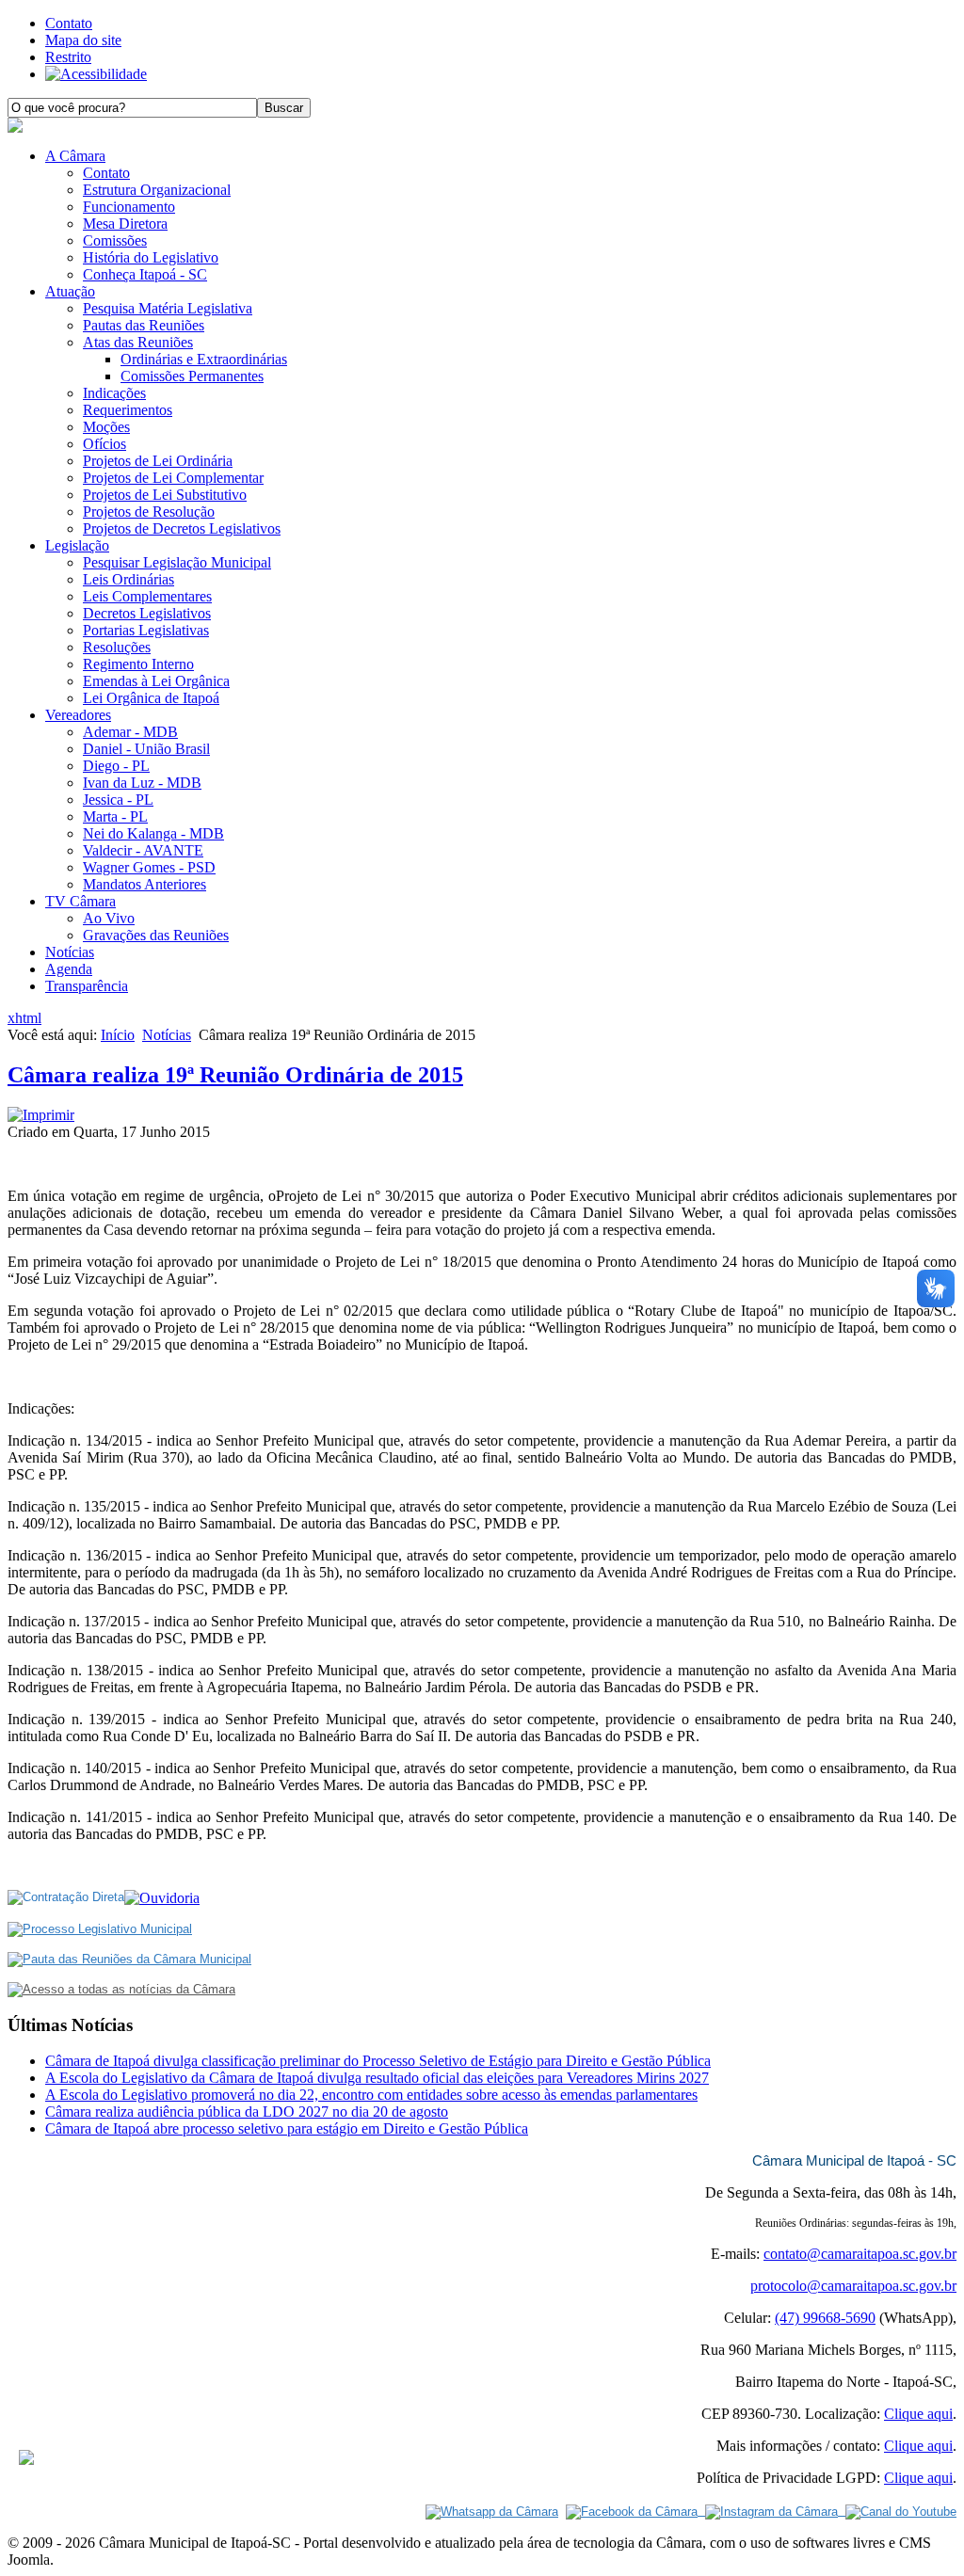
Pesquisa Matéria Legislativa (168, 308)
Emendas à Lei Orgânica (156, 681)
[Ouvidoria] (162, 1898)
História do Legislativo (151, 257)
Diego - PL (116, 766)
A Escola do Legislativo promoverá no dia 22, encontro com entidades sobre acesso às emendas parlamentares (371, 2095)
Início (118, 1035)
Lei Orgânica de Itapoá (151, 698)
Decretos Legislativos (147, 613)
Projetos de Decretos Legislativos (182, 528)
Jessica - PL (118, 800)
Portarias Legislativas (146, 630)
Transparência (87, 986)
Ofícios (104, 444)
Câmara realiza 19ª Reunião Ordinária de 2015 (235, 1075)
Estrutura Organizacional (157, 190)
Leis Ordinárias (129, 579)
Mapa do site (83, 40)
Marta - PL (115, 816)
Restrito (68, 57)
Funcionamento (129, 207)
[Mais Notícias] (121, 1989)
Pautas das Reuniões (144, 325)
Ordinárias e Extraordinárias (204, 359)
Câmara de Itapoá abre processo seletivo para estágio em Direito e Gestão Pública (287, 2128)
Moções (106, 427)
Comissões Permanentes (192, 376)
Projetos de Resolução (149, 512)
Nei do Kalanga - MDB (153, 833)
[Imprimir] (41, 1115)
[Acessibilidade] (96, 74)
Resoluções (117, 647)
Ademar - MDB (130, 732)
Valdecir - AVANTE (143, 850)
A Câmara (75, 156)
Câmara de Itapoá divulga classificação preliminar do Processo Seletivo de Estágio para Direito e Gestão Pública (378, 2061)
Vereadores (78, 715)
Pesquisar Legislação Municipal (177, 562)
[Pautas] (129, 1959)
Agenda (69, 969)
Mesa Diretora (125, 224)
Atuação (70, 291)
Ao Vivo (109, 918)
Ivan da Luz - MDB (142, 783)
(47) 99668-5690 (825, 2318)
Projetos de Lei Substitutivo (165, 495)
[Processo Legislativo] (100, 1929)
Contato (69, 23)
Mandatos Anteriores (145, 884)
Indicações (114, 393)
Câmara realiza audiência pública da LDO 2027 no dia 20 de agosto (247, 2112)
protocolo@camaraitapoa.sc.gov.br (853, 2286)
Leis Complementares (147, 596)
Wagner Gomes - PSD (149, 867)
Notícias (70, 952)
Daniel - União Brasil (146, 749)
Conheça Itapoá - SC (145, 274)
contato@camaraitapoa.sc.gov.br (860, 2254)
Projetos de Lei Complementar (173, 478)
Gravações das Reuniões (156, 935)
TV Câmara (80, 901)
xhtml (24, 1018)
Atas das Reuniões (138, 342)
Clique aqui (918, 2414)
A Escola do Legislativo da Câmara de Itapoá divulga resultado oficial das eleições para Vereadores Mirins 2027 (377, 2078)
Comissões (115, 240)
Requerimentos (128, 410)
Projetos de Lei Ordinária (158, 461)
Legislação (77, 545)
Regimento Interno (138, 664)
